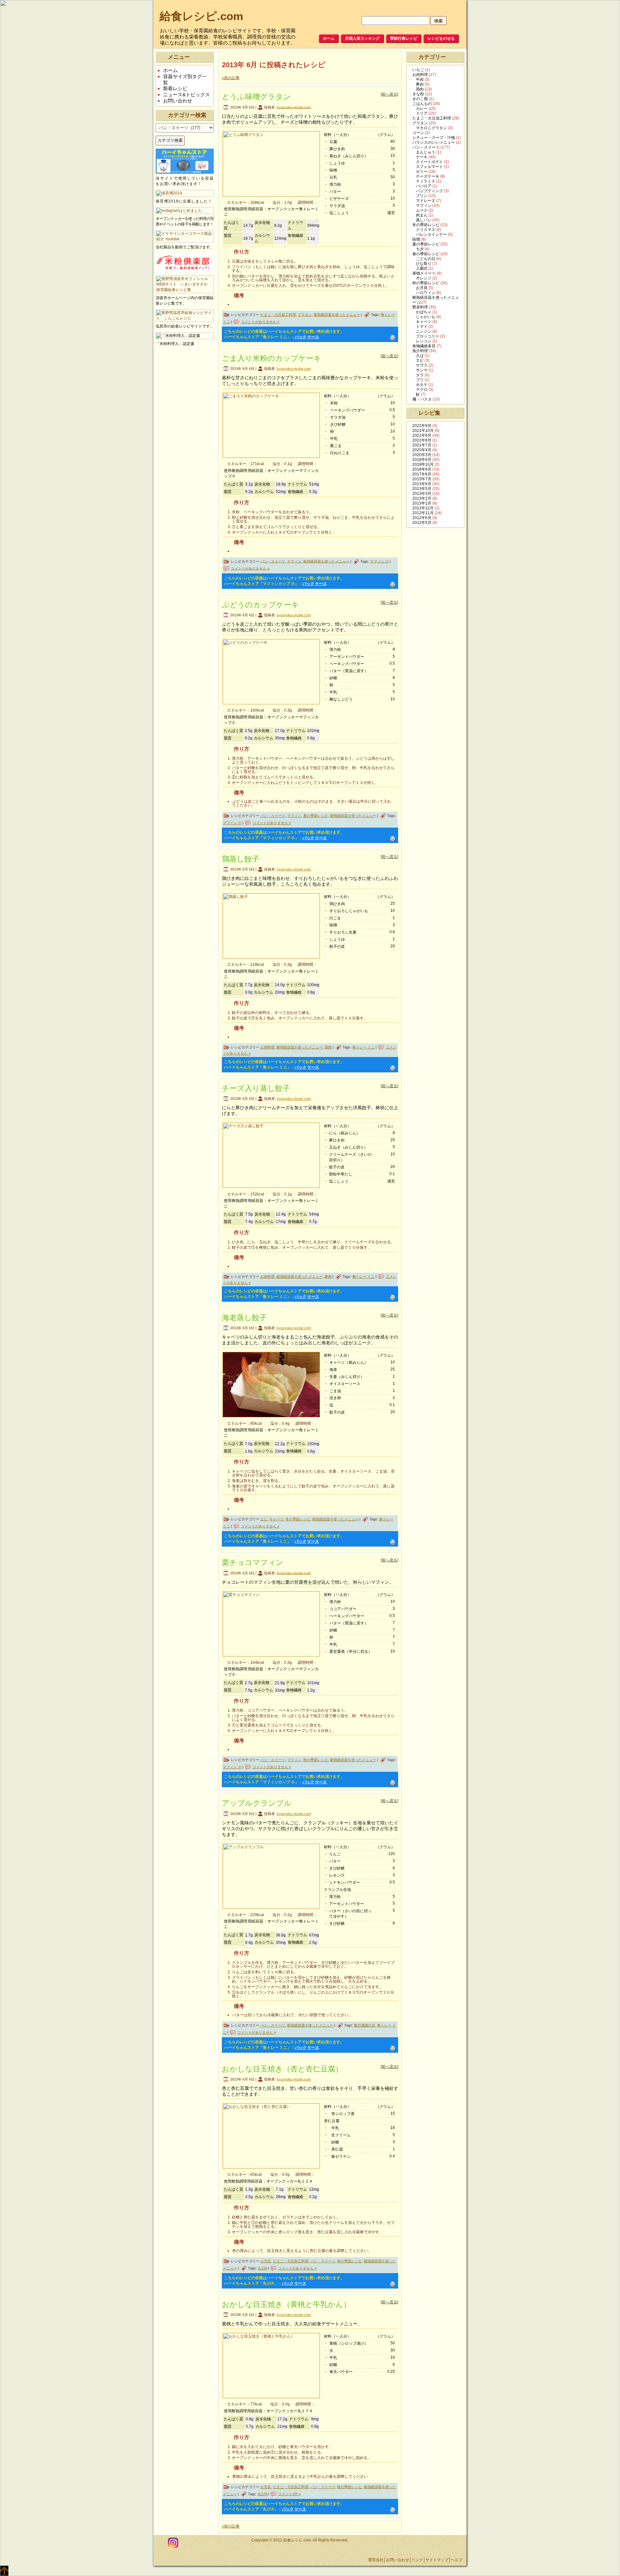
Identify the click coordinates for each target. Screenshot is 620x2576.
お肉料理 (267, 1047)
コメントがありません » (260, 322)
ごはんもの (422, 104)
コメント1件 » (289, 2494)
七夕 (420, 249)
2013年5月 (422, 489)
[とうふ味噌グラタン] (271, 164)
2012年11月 (423, 513)
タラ (420, 375)
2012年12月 (423, 508)
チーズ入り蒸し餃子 (256, 1088)
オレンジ (424, 278)
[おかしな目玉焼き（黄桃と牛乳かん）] (271, 2366)
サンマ (422, 370)
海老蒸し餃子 (244, 1318)
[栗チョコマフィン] (271, 1624)
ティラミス (426, 181)
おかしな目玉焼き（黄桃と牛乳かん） (286, 2304)
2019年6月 (422, 460)
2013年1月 (422, 503)
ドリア (422, 113)
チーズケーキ (428, 176)
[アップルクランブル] (271, 1876)
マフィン (294, 561)
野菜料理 (420, 307)
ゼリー (422, 172)
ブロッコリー (428, 336)
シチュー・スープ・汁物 (434, 138)
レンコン (424, 341)
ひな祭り (424, 264)
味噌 (416, 239)
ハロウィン (426, 293)
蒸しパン (424, 220)
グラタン (305, 315)
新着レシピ (175, 88)
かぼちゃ (424, 312)
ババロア (424, 186)
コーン (418, 133)
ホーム (170, 70)
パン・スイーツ (273, 561)
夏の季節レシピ (316, 816)
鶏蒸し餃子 (241, 859)
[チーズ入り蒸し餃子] (271, 1155)
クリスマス (426, 230)
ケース (313, 337)
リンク (417, 2560)
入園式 (422, 268)
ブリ (420, 380)
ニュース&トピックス (186, 94)
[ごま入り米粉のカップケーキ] (271, 425)
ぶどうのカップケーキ (260, 605)
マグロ (422, 390)
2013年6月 (422, 484)
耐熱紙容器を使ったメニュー (337, 315)
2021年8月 (422, 440)
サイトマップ (437, 2560)
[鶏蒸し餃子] (271, 926)
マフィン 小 (379, 561)
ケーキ (422, 157)
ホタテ (422, 385)
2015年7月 (422, 479)
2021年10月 (423, 431)
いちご (418, 70)
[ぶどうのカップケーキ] (271, 672)
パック (301, 337)
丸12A (262, 2268)
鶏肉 (328, 1047)
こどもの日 (426, 259)
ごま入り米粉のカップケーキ (272, 358)
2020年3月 (422, 455)
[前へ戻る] (389, 94)
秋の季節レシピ (316, 1760)
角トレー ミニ (363, 1047)
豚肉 (328, 1277)
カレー (422, 109)
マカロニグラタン (431, 128)
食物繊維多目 (424, 346)
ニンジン (424, 331)
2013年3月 (422, 494)
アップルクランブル (257, 1803)
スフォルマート (429, 167)
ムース (422, 210)
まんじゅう (426, 152)
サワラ (422, 365)
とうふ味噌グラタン (256, 97)
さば (420, 356)
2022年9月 (422, 426)
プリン (422, 196)
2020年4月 (422, 450)
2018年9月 (422, 469)
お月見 (266, 2261)
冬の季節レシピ (298, 1519)
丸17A (262, 2494)
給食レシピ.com (201, 16)
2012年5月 (422, 523)
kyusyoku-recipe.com (294, 107)
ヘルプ (457, 2560)
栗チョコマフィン (253, 1562)
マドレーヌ (426, 201)
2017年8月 (422, 474)
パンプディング (429, 191)
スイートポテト (429, 162)
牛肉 (420, 79)
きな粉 (418, 94)
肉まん (422, 215)
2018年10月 (423, 464)
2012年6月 (422, 518)
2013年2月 (422, 498)
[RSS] (161, 2543)
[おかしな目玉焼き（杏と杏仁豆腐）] (271, 2136)
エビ (264, 1519)
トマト (422, 327)
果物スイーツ (424, 273)
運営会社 (376, 2560)
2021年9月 (422, 435)
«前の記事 (231, 78)
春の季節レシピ (426, 254)
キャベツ (276, 1519)
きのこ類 (420, 99)
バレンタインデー (431, 235)
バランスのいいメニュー (434, 142)
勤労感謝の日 (365, 2025)
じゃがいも (426, 317)
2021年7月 (422, 445)
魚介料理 (420, 351)
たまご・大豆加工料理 (278, 315)
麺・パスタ (422, 399)
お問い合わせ (178, 101)
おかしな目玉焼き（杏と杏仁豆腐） (282, 2069)
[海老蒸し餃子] (271, 1385)
